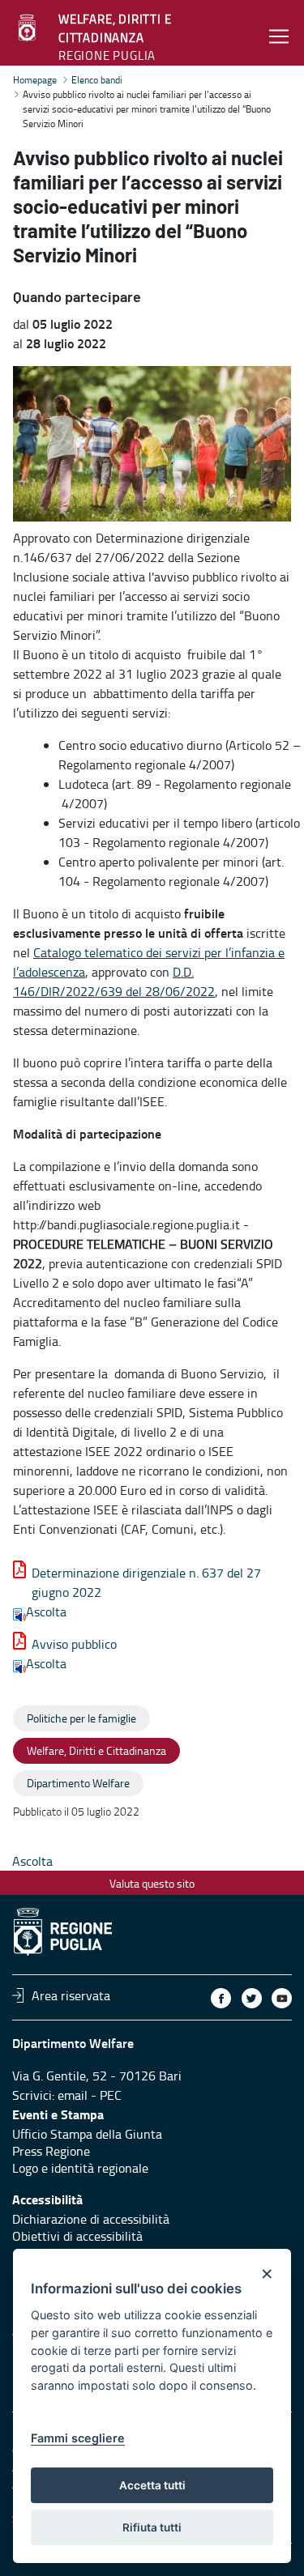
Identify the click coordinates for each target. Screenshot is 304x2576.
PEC (111, 2095)
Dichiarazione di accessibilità (91, 2219)
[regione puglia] (28, 28)
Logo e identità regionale (80, 2168)
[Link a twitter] (252, 1998)
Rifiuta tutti (152, 2527)
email (73, 2095)
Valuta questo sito (152, 1883)
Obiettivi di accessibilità (77, 2236)
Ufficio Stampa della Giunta (87, 2134)
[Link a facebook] (221, 1998)
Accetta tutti (152, 2485)
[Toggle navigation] (279, 36)
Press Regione (51, 2151)
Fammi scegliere (78, 2438)
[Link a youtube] (282, 1998)
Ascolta (46, 1612)
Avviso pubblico (74, 1644)
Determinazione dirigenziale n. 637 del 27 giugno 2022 (146, 1582)
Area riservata (71, 1995)
